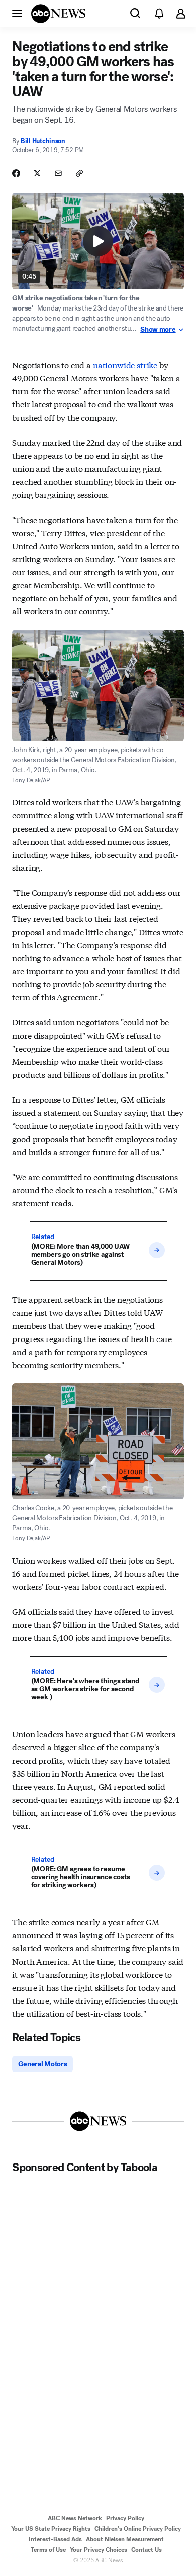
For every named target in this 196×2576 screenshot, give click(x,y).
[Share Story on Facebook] (16, 173)
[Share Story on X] (37, 173)
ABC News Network (75, 2518)
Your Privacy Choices (99, 2550)
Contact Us (146, 2550)
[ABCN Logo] (58, 14)
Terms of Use (48, 2550)
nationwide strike (125, 365)
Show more (158, 330)
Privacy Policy (125, 2518)
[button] (17, 13)
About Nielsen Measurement (125, 2539)
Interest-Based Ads (55, 2539)
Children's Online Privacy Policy (138, 2529)
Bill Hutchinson (43, 141)
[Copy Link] (79, 173)
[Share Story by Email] (58, 173)
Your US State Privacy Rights (51, 2529)
